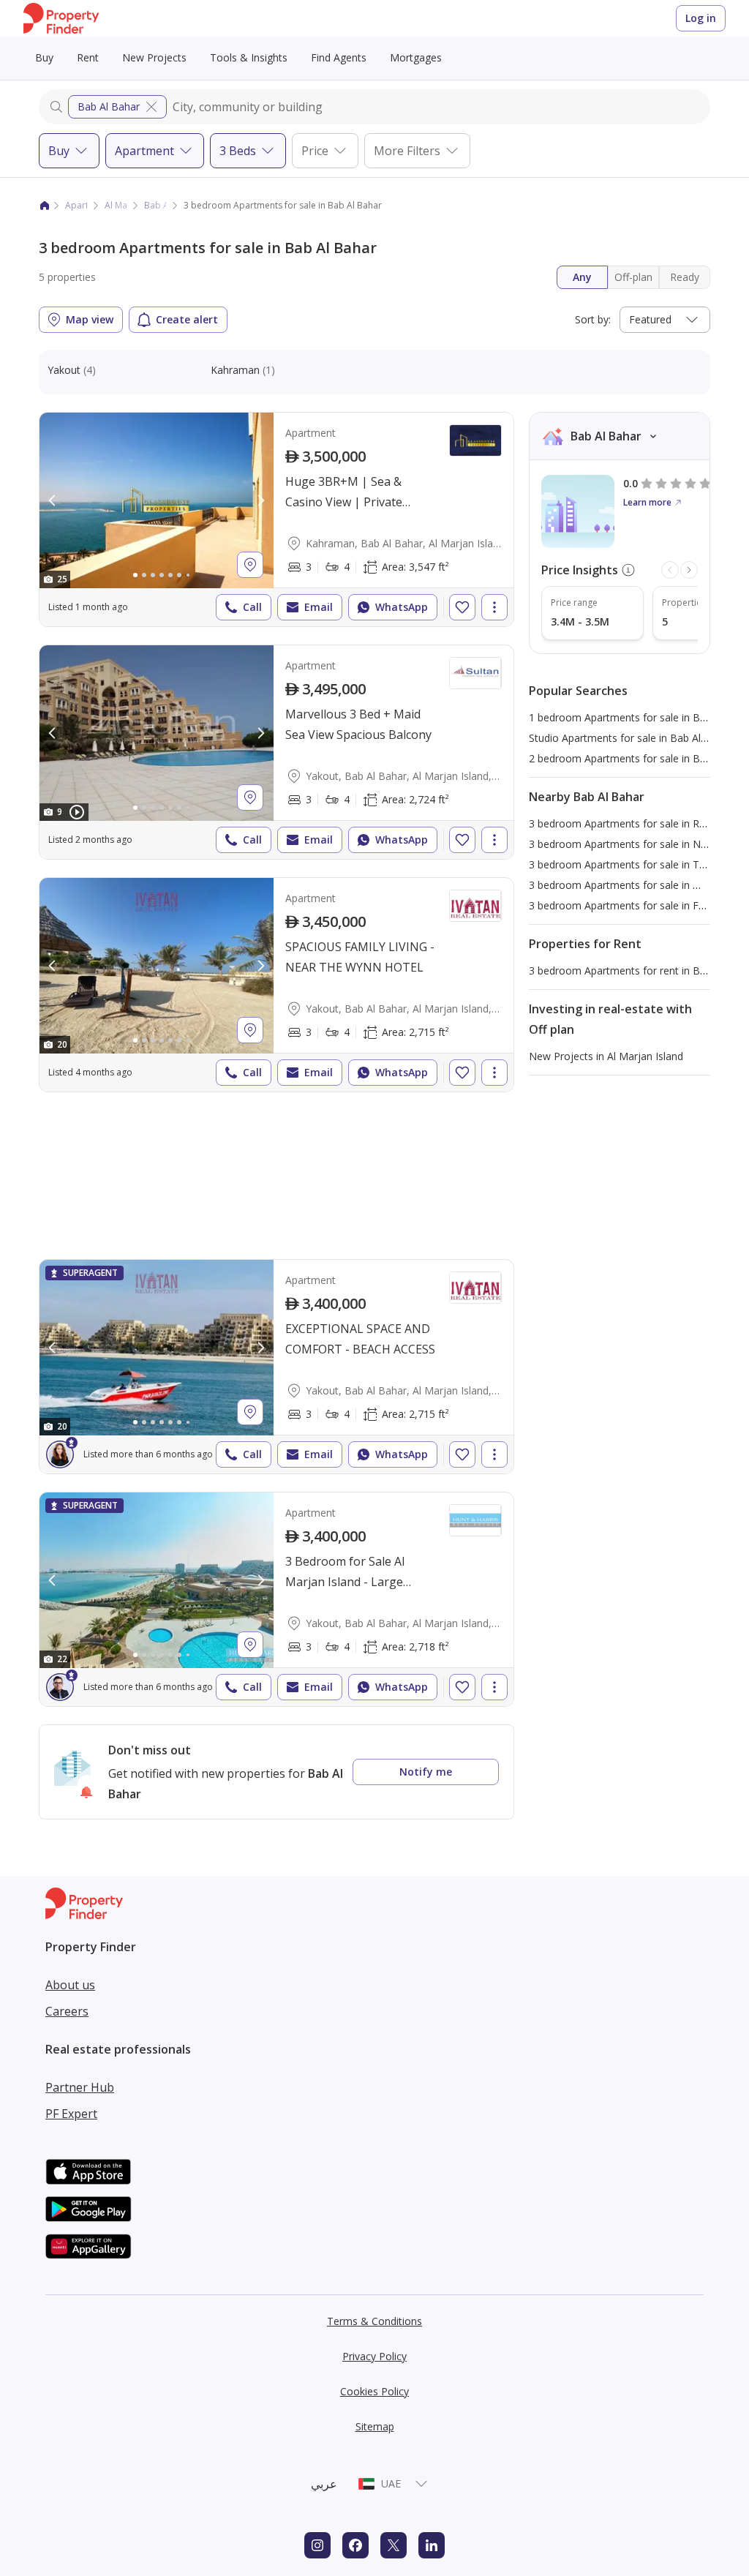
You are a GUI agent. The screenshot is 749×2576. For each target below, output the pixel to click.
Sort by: (593, 319)
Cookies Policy (374, 2391)
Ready (685, 277)
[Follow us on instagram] (317, 2545)
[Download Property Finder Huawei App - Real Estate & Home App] (89, 2246)
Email (319, 607)
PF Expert (71, 2114)
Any (582, 277)
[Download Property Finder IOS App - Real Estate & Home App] (89, 2172)
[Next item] (689, 570)
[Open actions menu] (494, 607)
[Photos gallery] (157, 500)
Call (252, 607)
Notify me (426, 1772)
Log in (701, 18)
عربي (324, 2484)
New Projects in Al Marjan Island (606, 1056)
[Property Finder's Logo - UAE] (61, 19)
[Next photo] (260, 500)
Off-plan (633, 277)
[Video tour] (77, 812)
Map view (90, 319)
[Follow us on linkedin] (432, 2545)
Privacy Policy (374, 2356)
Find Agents (339, 57)
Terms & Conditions (374, 2321)
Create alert (187, 319)
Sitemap (375, 2426)
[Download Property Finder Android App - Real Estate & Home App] (89, 2209)
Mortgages (416, 57)
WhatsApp (402, 607)
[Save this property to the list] (462, 607)
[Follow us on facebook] (355, 2545)
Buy (44, 57)
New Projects (154, 57)
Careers (67, 2011)
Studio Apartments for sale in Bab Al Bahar (631, 738)
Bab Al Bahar (109, 106)
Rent (88, 57)
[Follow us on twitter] (394, 2545)
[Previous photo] (53, 500)
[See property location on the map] (250, 565)
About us (70, 1985)
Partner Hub (80, 2087)
